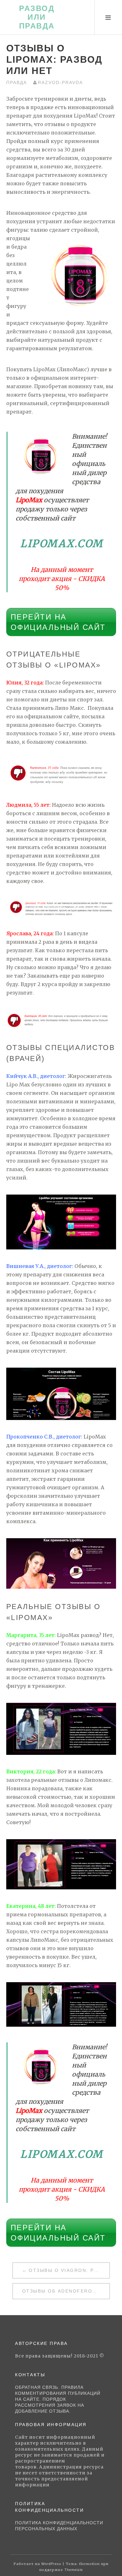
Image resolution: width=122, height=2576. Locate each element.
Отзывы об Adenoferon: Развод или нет (66, 2291)
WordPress (51, 2564)
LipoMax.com (62, 544)
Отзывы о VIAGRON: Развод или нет (69, 2270)
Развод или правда (37, 17)
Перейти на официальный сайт (58, 622)
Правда (17, 82)
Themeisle (74, 2570)
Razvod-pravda (60, 82)
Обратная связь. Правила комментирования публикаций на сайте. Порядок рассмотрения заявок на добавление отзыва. (58, 2399)
